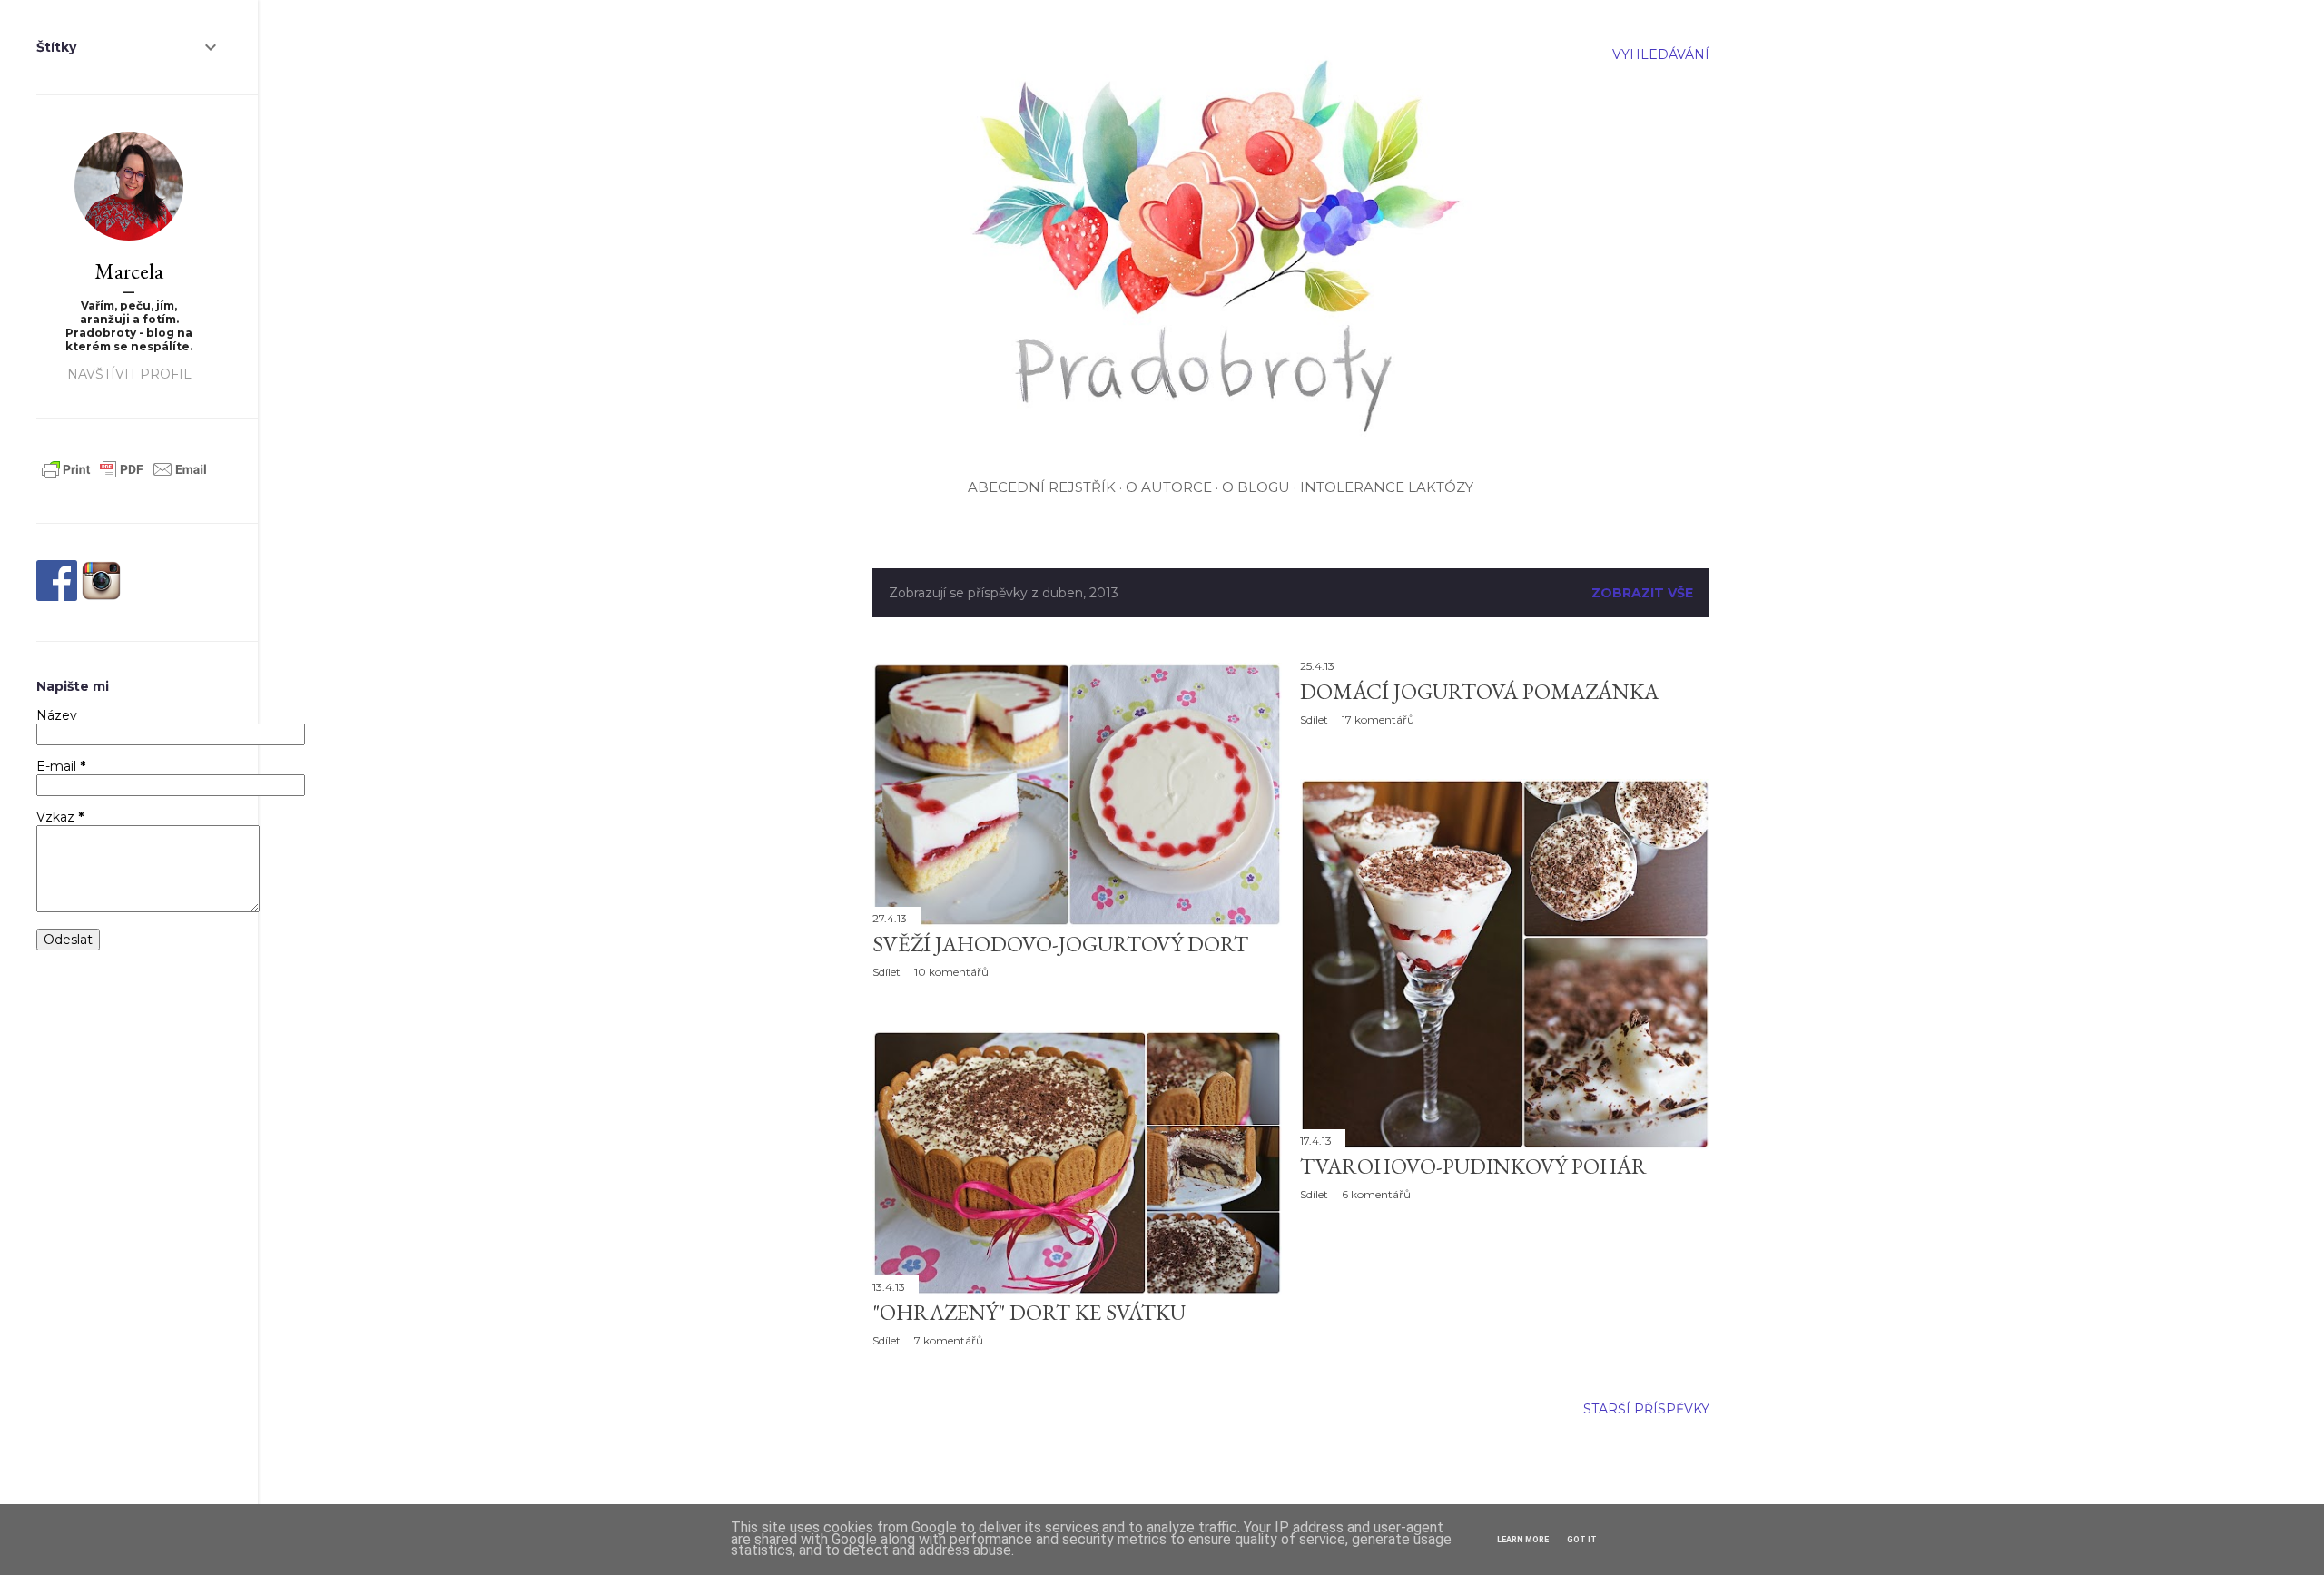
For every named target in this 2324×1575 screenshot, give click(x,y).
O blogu (1256, 487)
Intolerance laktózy (1387, 487)
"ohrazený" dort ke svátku (1029, 1312)
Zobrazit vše (1642, 593)
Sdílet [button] (886, 972)
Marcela (129, 271)
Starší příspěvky (1646, 1409)
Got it (1582, 1540)
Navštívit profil (129, 374)
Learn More (1523, 1540)
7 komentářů (949, 1340)
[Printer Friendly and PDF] (124, 478)
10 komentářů (951, 972)
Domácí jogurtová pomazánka (1479, 691)
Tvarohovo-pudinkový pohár (1473, 1166)
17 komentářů (1378, 719)
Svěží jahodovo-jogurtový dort (1060, 944)
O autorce (1169, 487)
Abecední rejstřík (1042, 487)
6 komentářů (1376, 1194)
